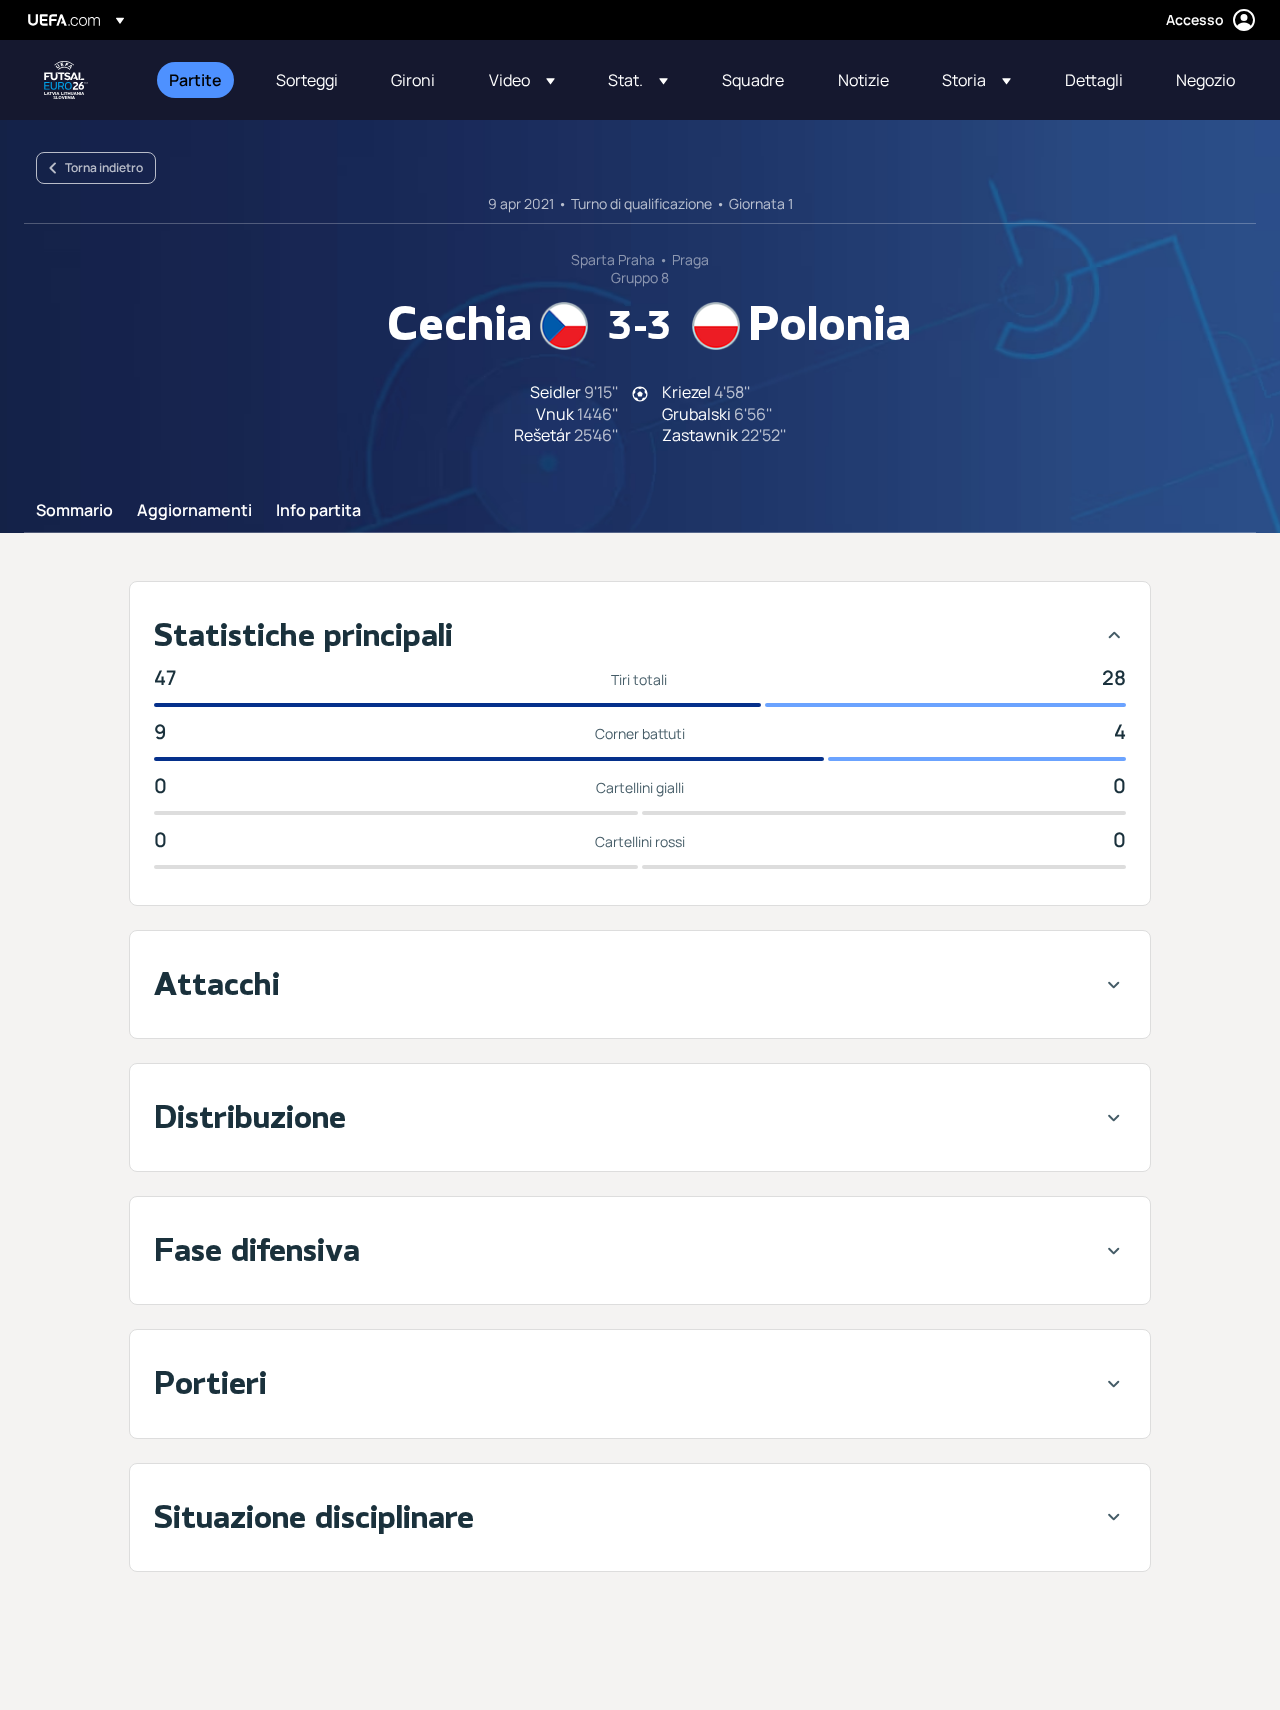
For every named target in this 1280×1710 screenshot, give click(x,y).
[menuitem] (197, 80)
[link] (195, 80)
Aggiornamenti (194, 511)
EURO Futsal (66, 80)
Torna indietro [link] (104, 167)
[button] (522, 80)
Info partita (318, 511)
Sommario (74, 511)
